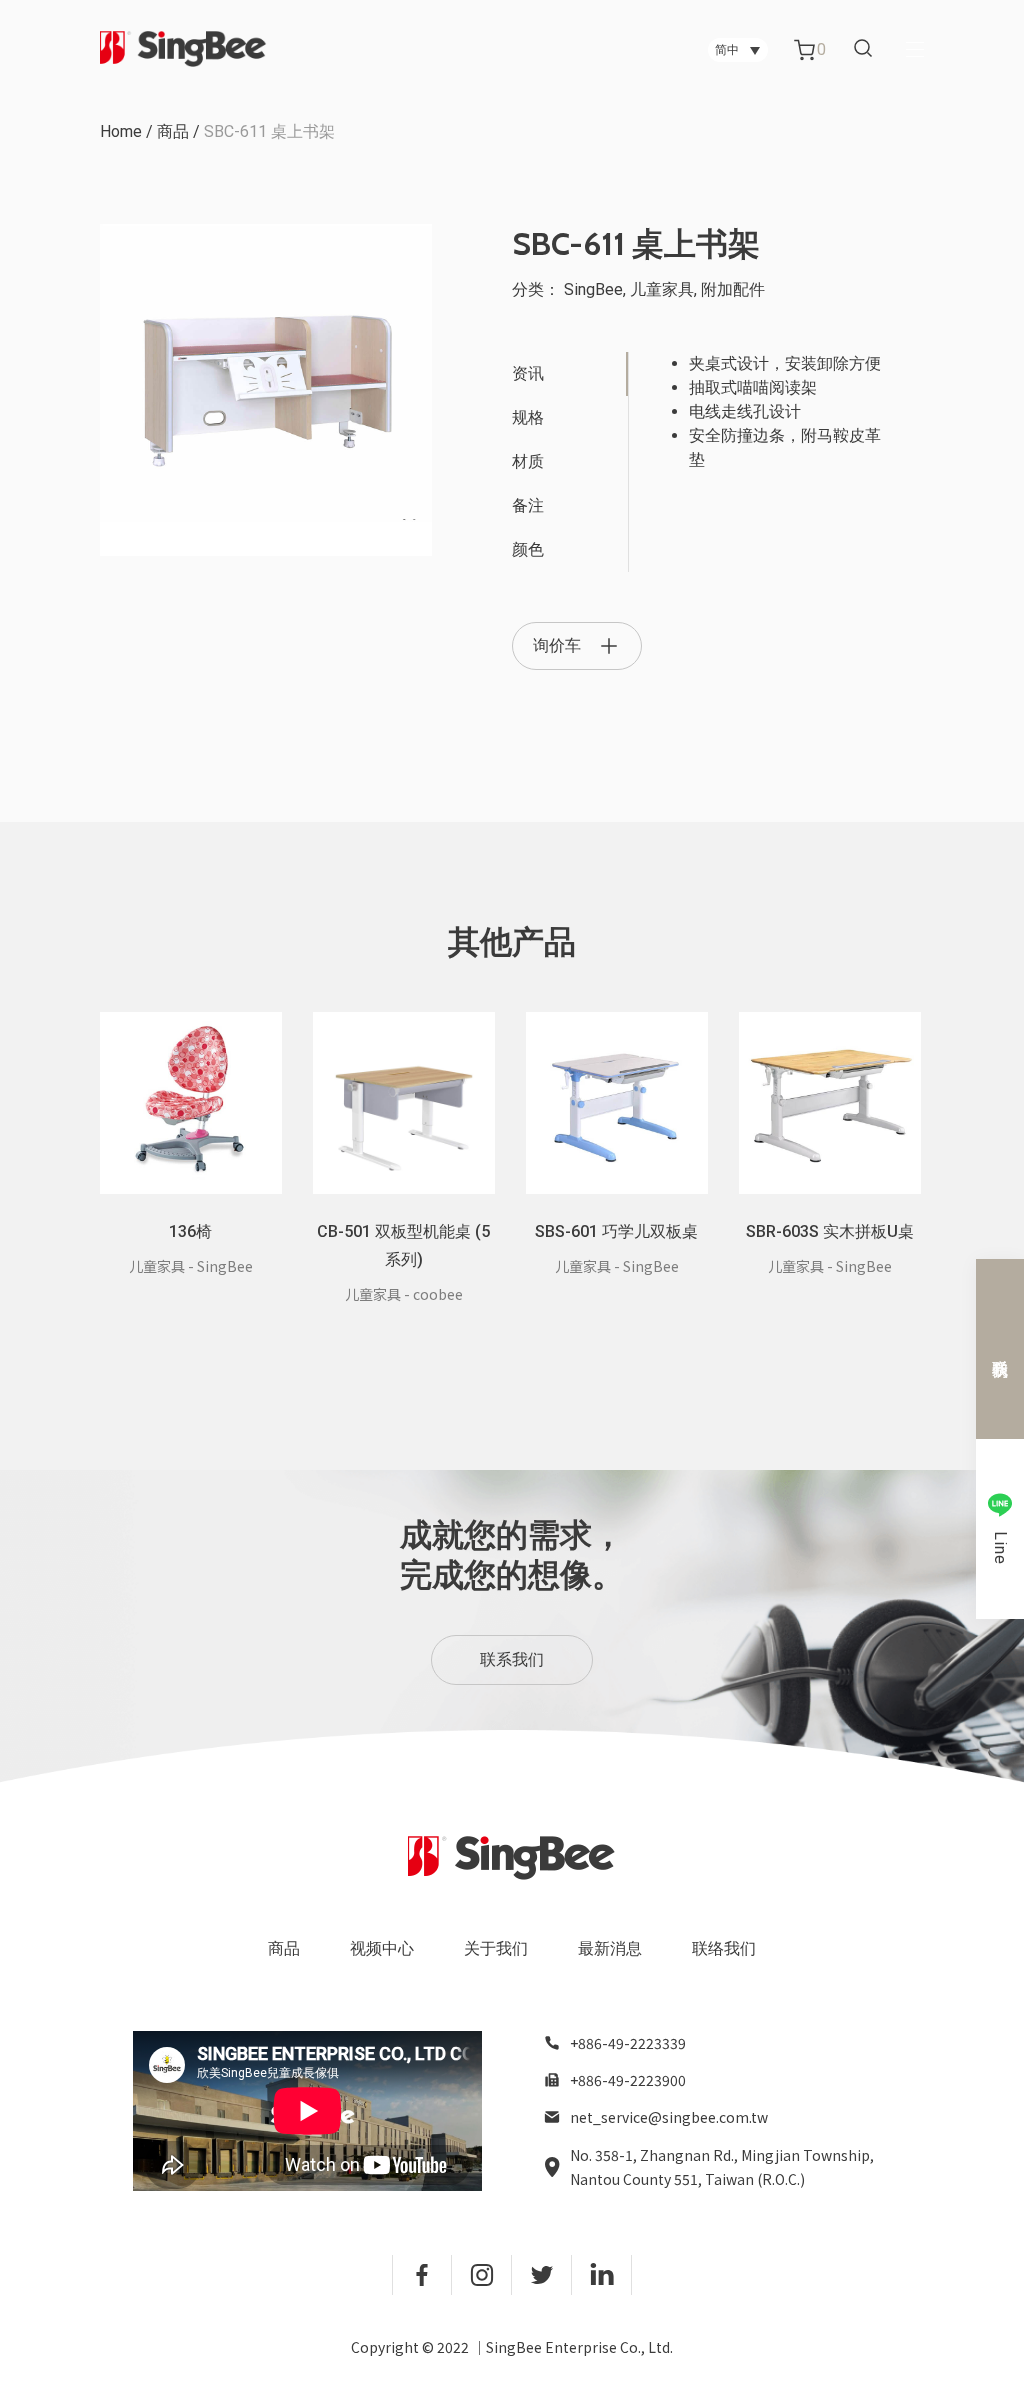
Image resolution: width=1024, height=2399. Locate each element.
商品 (173, 131)
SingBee (593, 289)
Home (121, 131)
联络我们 (724, 1948)
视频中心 (382, 1948)
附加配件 (733, 289)
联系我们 (512, 1659)
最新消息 (610, 1948)
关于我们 (496, 1948)
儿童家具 (662, 289)
